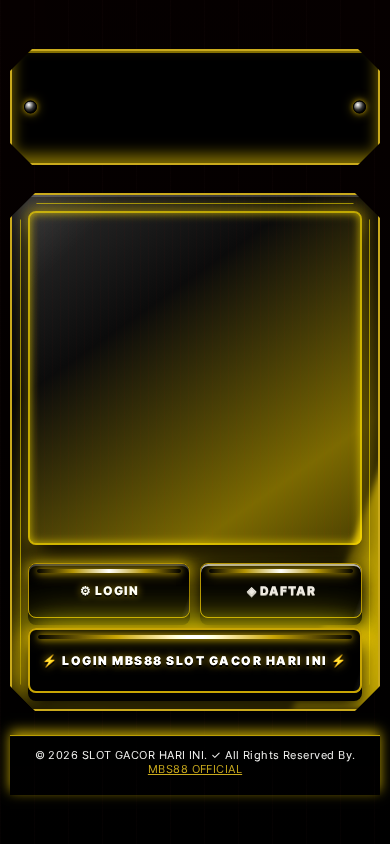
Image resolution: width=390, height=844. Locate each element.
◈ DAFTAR (281, 590)
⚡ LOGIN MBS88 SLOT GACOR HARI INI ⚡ (195, 660)
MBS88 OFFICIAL (195, 769)
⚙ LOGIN (109, 590)
